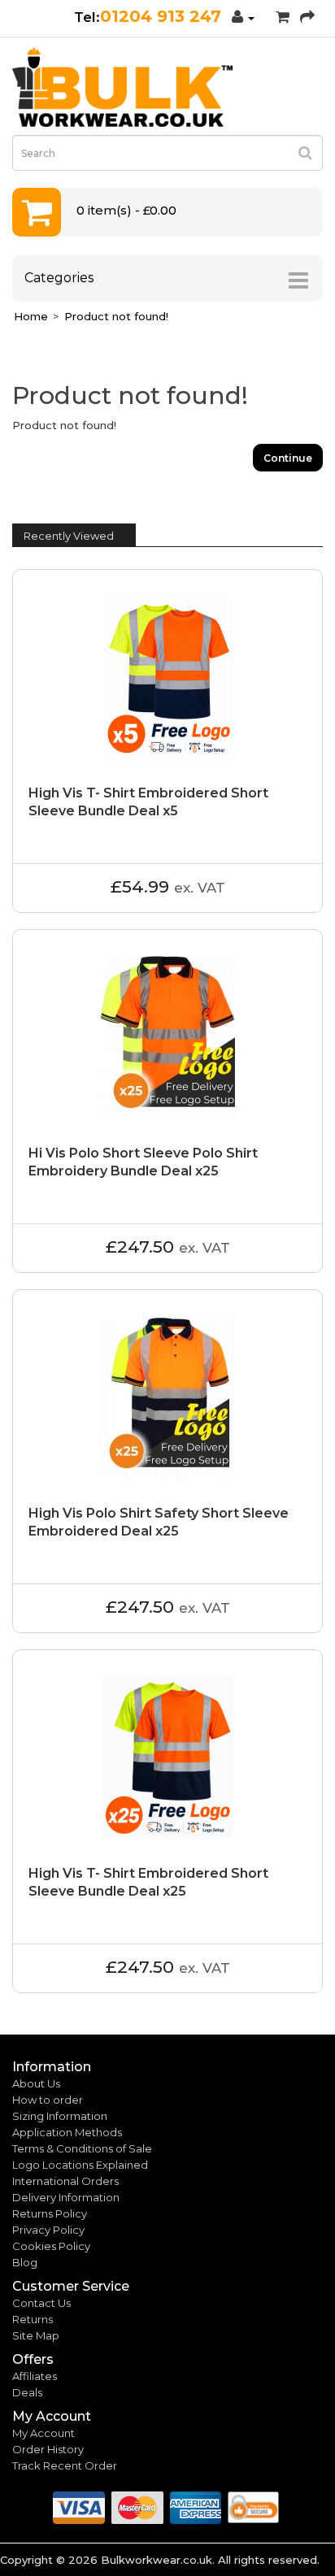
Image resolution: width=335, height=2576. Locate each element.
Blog (25, 2262)
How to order (48, 2100)
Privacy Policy (48, 2230)
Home (31, 316)
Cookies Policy (51, 2246)
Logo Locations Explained (80, 2165)
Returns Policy (50, 2213)
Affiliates (35, 2376)
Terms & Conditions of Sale (82, 2148)
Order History (48, 2449)
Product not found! (116, 316)
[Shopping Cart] (283, 17)
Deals (27, 2392)
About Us (36, 2083)
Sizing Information (60, 2116)
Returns (33, 2319)
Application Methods (67, 2132)
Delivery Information (66, 2197)
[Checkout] (307, 17)
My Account (44, 2433)
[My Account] (243, 17)
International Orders (65, 2181)
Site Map (36, 2335)
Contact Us (41, 2303)
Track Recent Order (65, 2465)
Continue (288, 458)
